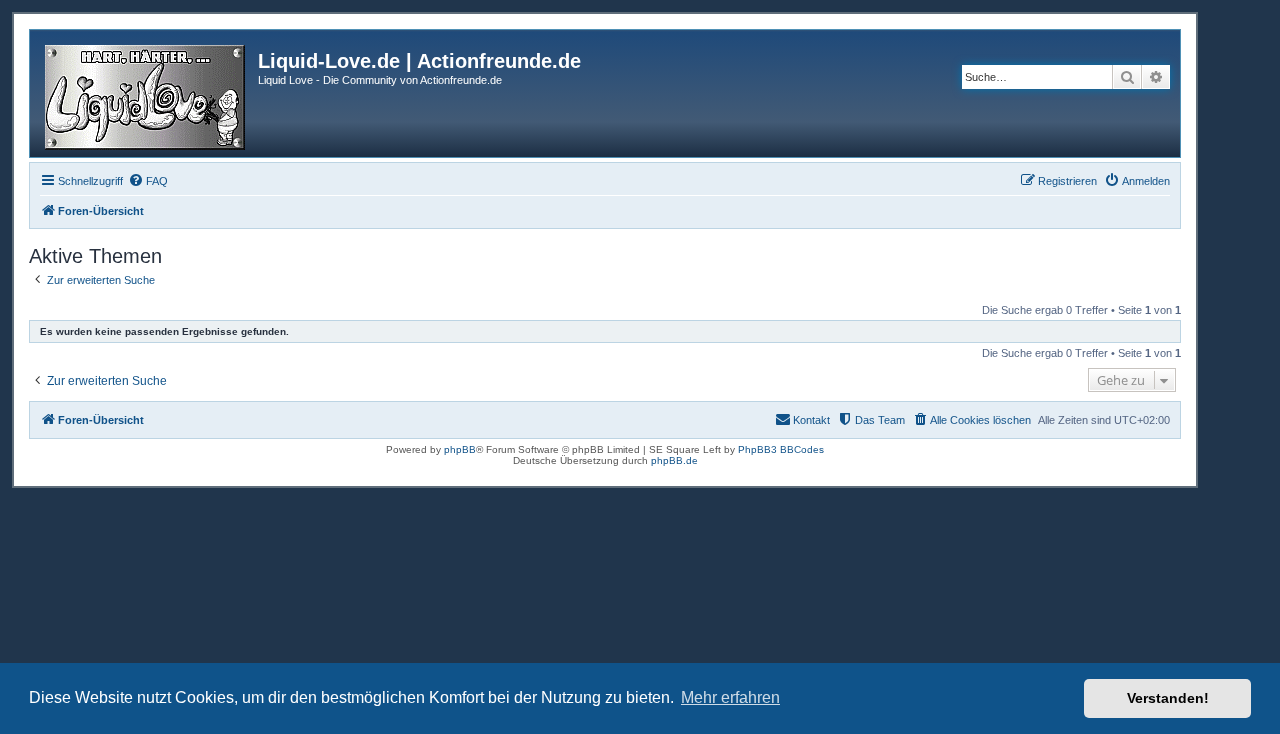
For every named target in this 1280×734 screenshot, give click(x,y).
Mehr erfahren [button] (730, 697)
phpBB (460, 449)
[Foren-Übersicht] (146, 93)
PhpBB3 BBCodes (781, 449)
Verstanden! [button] (1168, 698)
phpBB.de (674, 460)
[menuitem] (148, 181)
